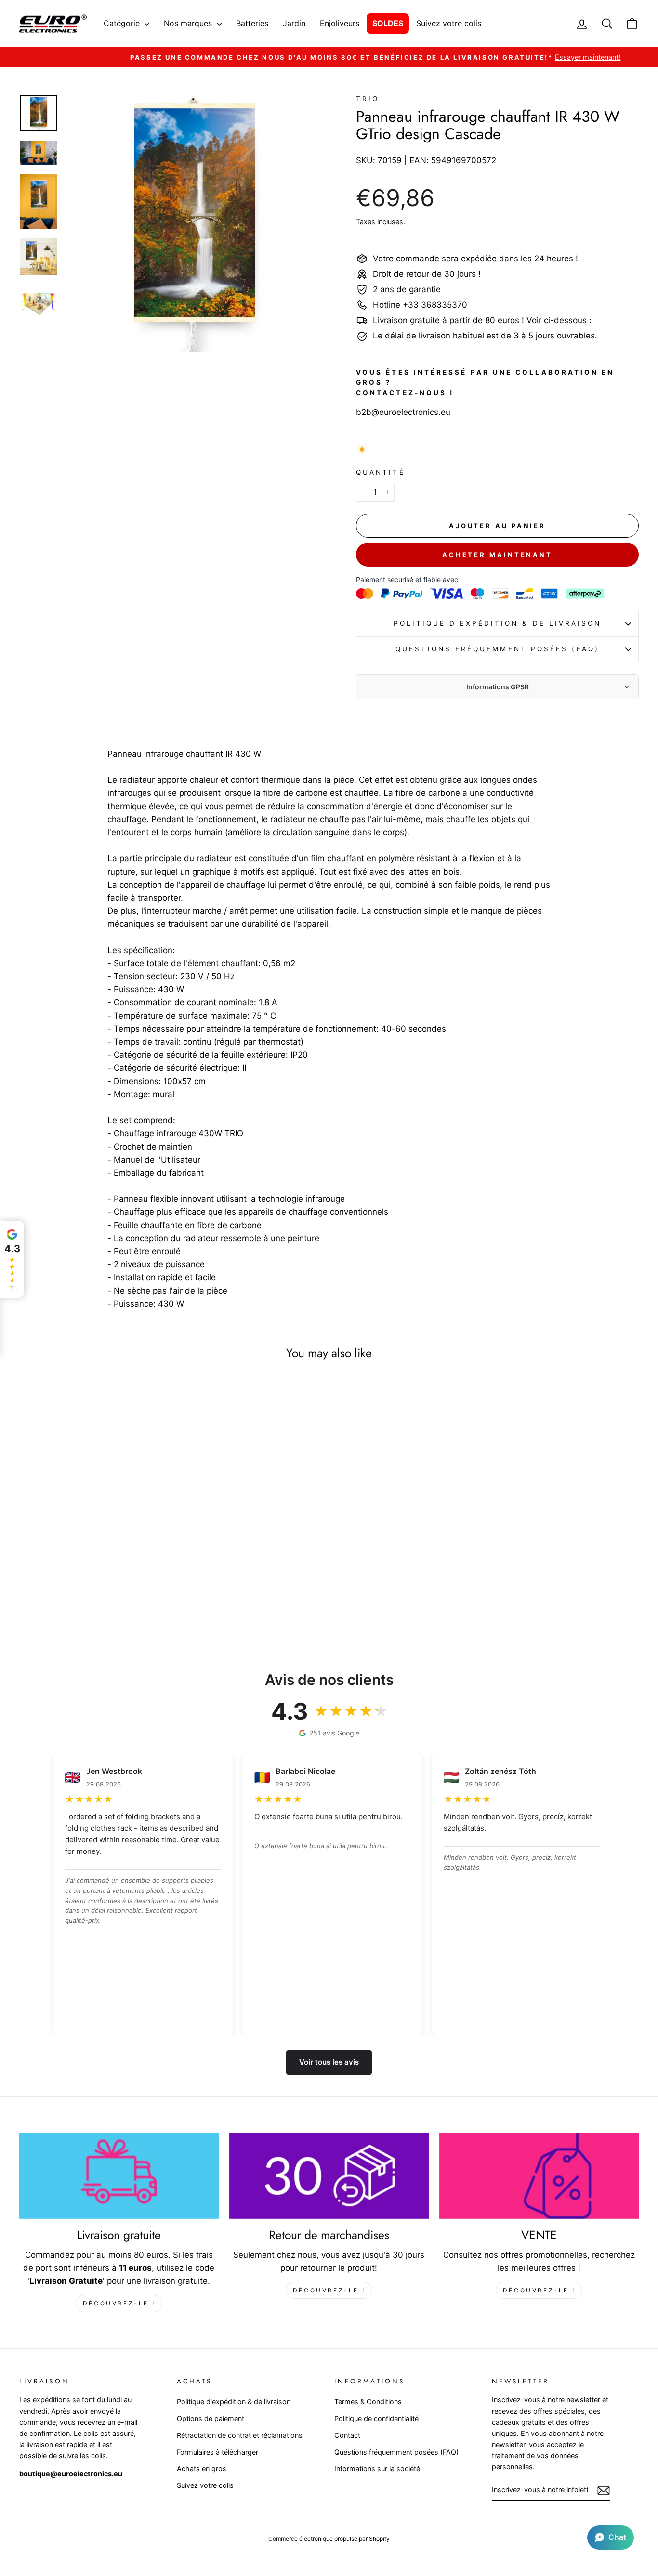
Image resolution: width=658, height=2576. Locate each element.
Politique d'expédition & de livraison (498, 623)
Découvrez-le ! (119, 2303)
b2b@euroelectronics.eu (403, 412)
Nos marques (189, 23)
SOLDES (388, 23)
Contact (347, 2435)
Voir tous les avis (329, 2062)
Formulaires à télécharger (217, 2452)
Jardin (294, 23)
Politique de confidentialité (376, 2418)
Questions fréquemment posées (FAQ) (497, 649)
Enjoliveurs (340, 23)
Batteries (252, 23)
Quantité (381, 472)
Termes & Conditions (368, 2401)
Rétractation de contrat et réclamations (240, 2435)
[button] (611, 2537)
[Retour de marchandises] (329, 2176)
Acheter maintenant (497, 555)
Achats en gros (202, 2468)
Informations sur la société (377, 2468)
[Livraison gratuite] (119, 2176)
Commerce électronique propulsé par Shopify (329, 2539)
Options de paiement (211, 2418)
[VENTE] (539, 2176)
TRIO (368, 99)
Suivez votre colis (449, 23)
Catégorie (123, 23)
